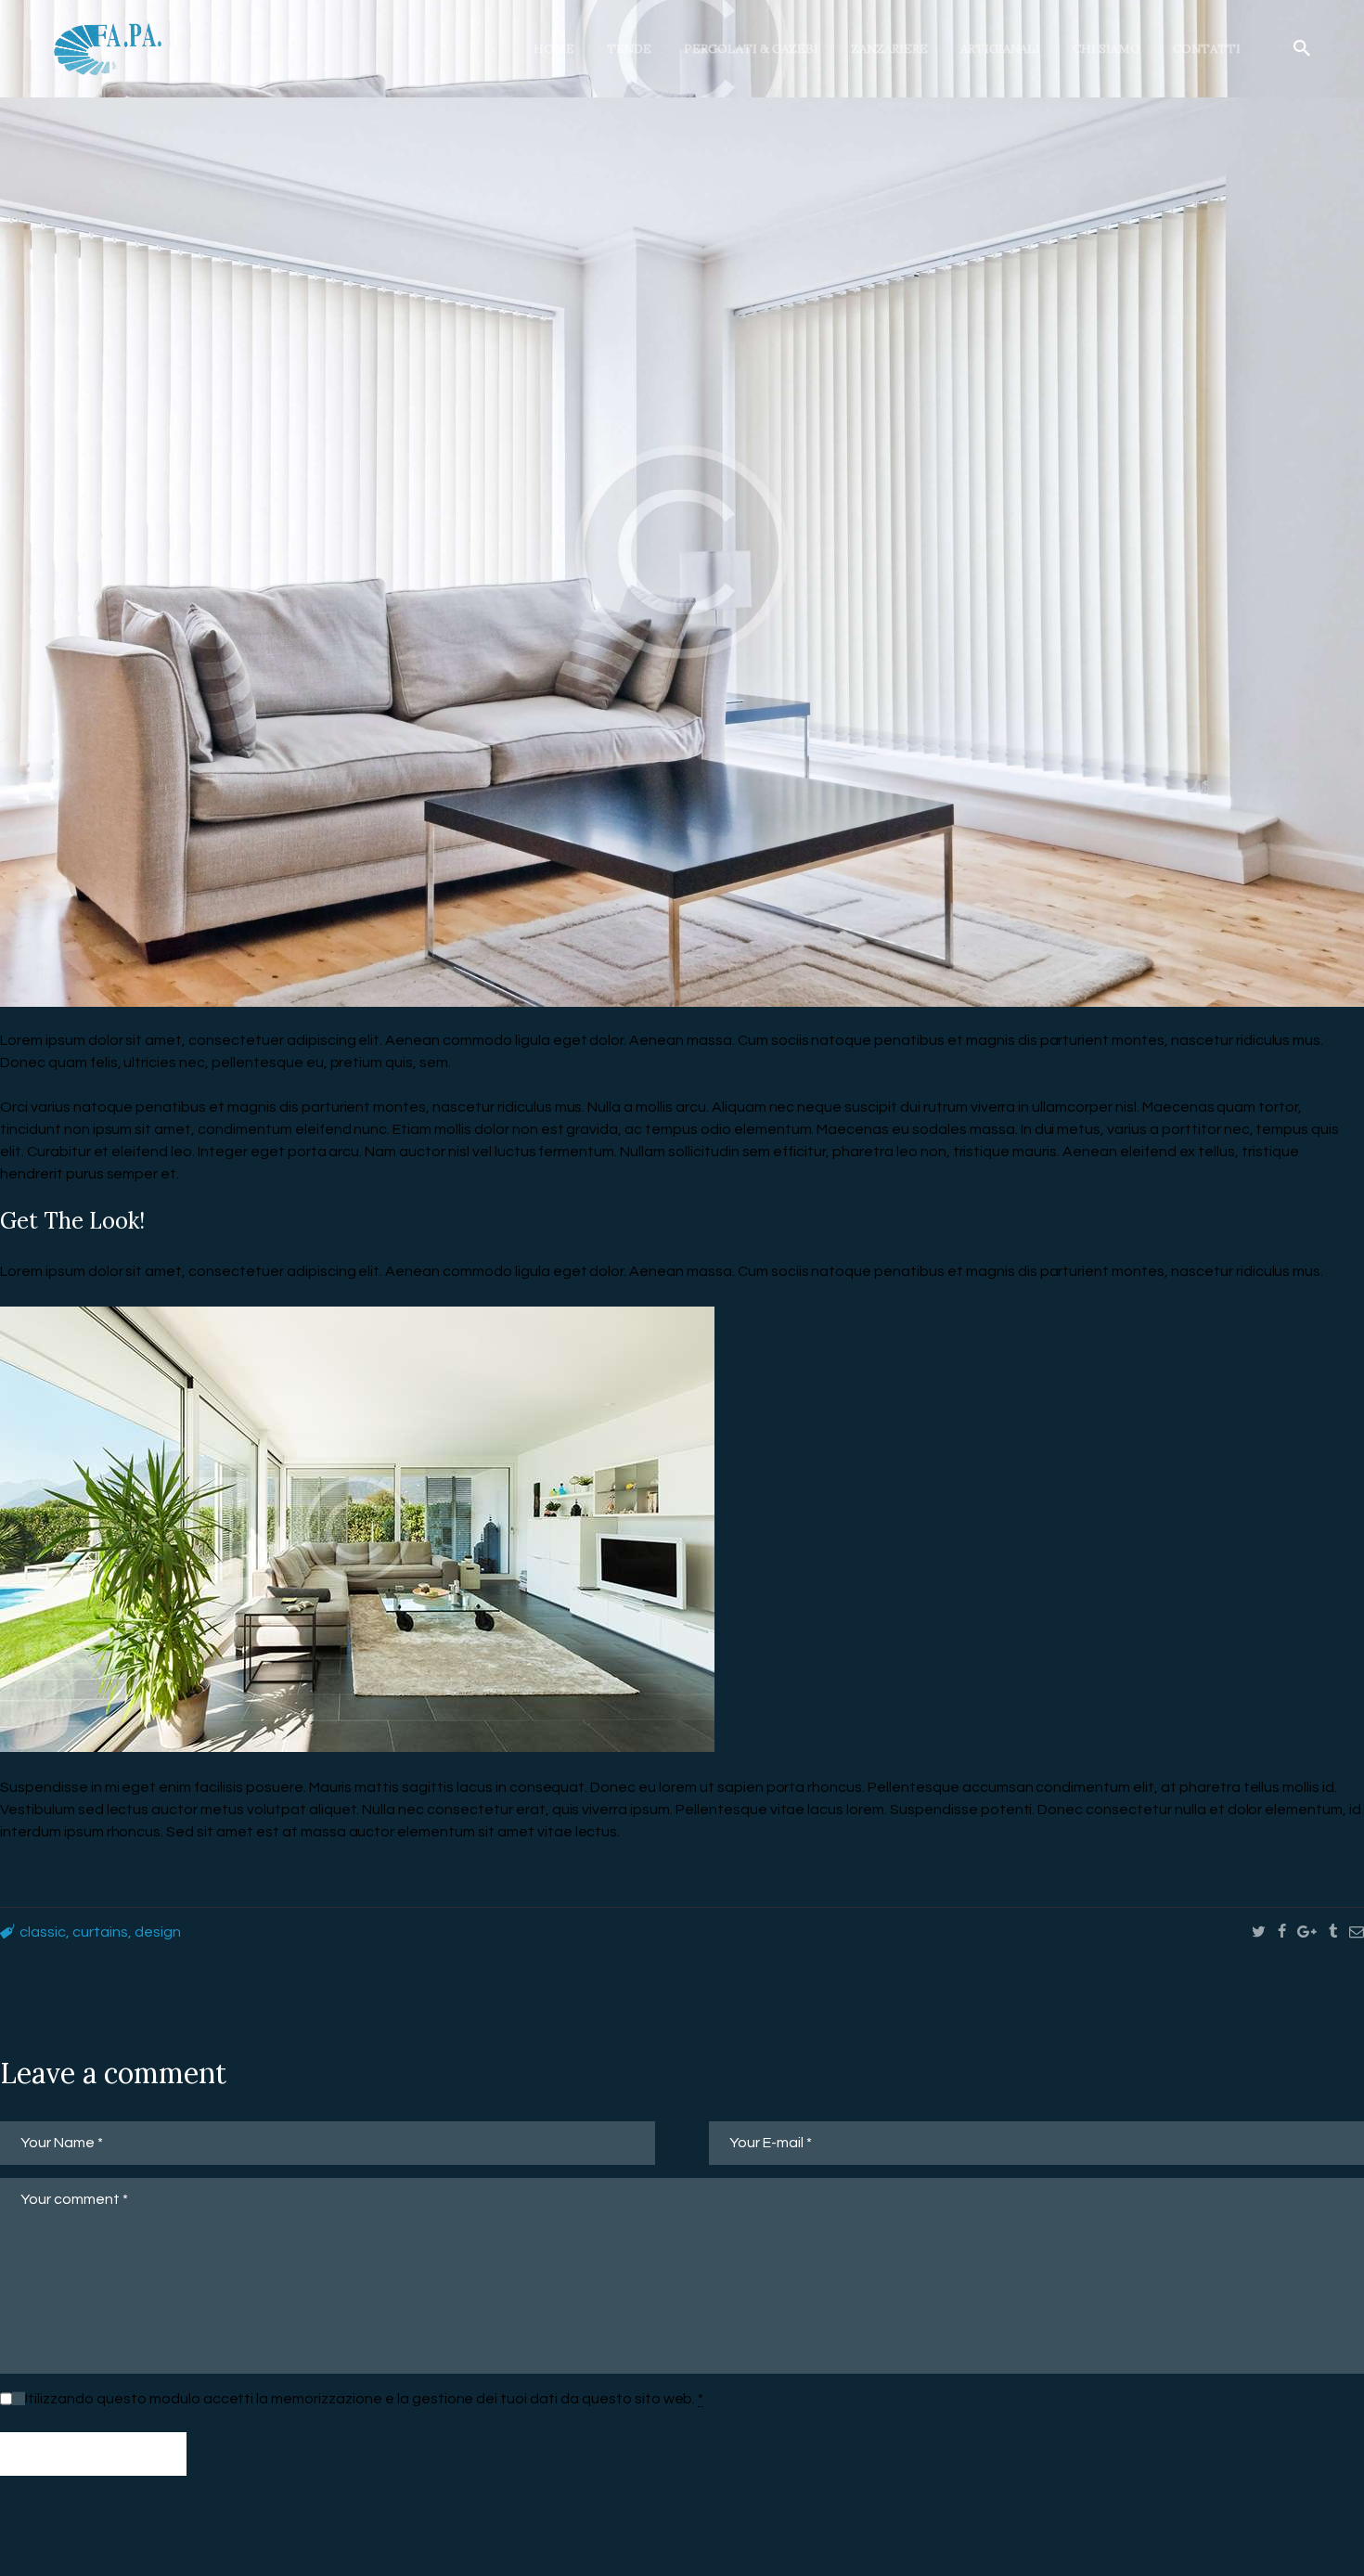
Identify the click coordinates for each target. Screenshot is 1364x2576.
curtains (100, 1932)
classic (43, 1932)
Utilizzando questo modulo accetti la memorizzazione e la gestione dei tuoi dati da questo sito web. (360, 2399)
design (158, 1932)
